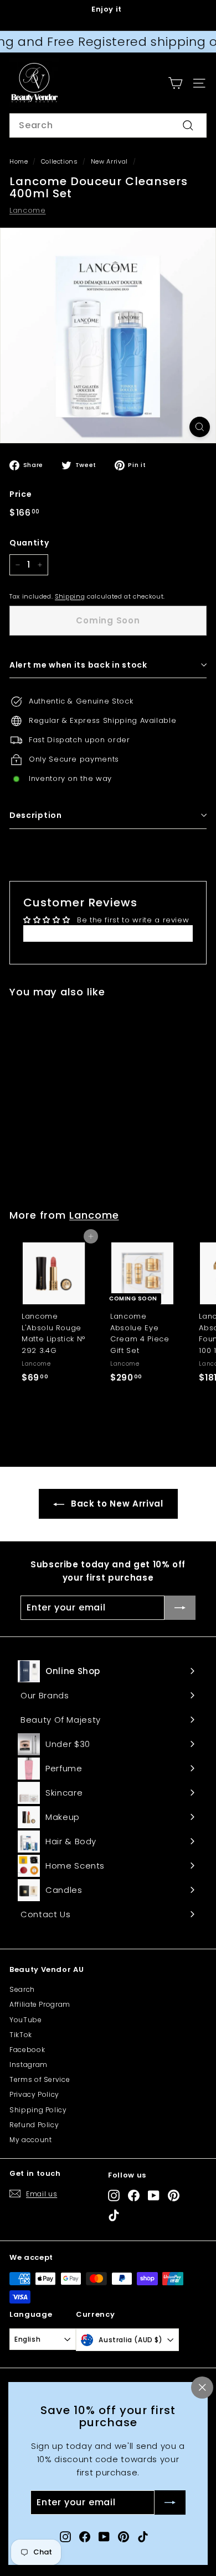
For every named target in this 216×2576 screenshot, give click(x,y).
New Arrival (109, 161)
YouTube (26, 2020)
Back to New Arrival (116, 1504)
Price (20, 494)
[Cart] (175, 83)
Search (22, 1989)
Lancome (28, 210)
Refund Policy (34, 2125)
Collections (60, 161)
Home (19, 161)
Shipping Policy (38, 2110)
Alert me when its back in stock (78, 665)
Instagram (29, 2065)
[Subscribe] (170, 2503)
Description (36, 815)
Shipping (70, 596)
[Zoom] (200, 427)
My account (31, 2140)
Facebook (27, 2050)
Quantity (29, 543)
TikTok (21, 2035)
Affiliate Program (40, 2004)
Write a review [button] (108, 933)
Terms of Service (40, 2079)
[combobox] (108, 125)
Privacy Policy (34, 2094)
